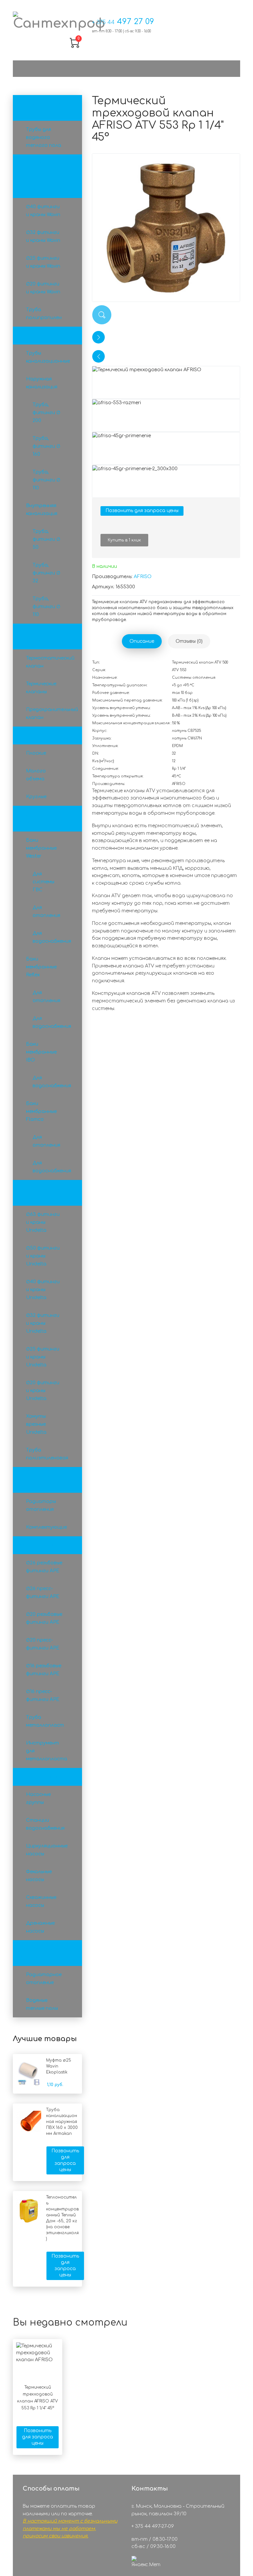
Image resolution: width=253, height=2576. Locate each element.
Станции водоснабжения (45, 1824)
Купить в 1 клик (124, 540)
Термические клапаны (41, 688)
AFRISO (143, 577)
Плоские (36, 753)
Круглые (36, 797)
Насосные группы (38, 1798)
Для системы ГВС (43, 882)
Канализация (36, 335)
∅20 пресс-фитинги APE (43, 1644)
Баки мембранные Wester (41, 848)
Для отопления (46, 912)
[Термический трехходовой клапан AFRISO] (166, 228)
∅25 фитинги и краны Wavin (43, 262)
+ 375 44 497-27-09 (153, 2526)
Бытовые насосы (41, 1777)
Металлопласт (39, 1545)
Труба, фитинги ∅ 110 (46, 480)
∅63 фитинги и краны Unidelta (43, 1222)
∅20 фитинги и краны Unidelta (43, 1391)
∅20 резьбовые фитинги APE (44, 1618)
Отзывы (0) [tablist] (189, 641)
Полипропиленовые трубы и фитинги (43, 185)
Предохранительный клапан (52, 714)
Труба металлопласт (45, 1721)
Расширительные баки (41, 818)
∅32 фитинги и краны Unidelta (43, 1323)
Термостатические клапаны (43, 636)
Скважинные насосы (41, 1901)
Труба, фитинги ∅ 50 (46, 539)
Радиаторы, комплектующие (39, 1480)
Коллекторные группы (38, 1953)
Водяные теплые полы (42, 2004)
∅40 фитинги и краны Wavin (43, 211)
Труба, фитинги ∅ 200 (46, 413)
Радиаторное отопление (44, 1979)
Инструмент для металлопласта (47, 1751)
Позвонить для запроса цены (65, 2160)
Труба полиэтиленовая (47, 1454)
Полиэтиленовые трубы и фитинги (42, 1193)
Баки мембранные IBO (41, 1052)
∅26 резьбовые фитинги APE (44, 1567)
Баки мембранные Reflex (41, 967)
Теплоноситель (38, 163)
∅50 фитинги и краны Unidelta (43, 1256)
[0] (74, 46)
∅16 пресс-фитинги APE (43, 1696)
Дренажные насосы (40, 1927)
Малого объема (36, 775)
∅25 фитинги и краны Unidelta (43, 1357)
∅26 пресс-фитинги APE (43, 1593)
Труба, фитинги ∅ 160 (46, 446)
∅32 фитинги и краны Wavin (43, 236)
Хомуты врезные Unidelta (36, 1424)
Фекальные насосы (39, 1876)
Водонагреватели (43, 735)
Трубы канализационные (48, 357)
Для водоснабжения (52, 937)
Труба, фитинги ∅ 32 (46, 573)
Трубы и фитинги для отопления (41, 108)
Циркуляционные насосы (47, 1850)
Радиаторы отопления (41, 1505)
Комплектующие (46, 1527)
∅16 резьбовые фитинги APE (44, 1670)
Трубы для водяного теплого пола (44, 137)
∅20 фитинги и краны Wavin (43, 288)
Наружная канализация (42, 383)
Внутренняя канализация (42, 510)
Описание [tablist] (142, 641)
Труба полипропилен (44, 314)
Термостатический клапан (50, 662)
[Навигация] (234, 69)
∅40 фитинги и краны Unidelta (43, 1290)
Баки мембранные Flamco (41, 1111)
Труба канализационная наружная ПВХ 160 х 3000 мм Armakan (62, 2122)
